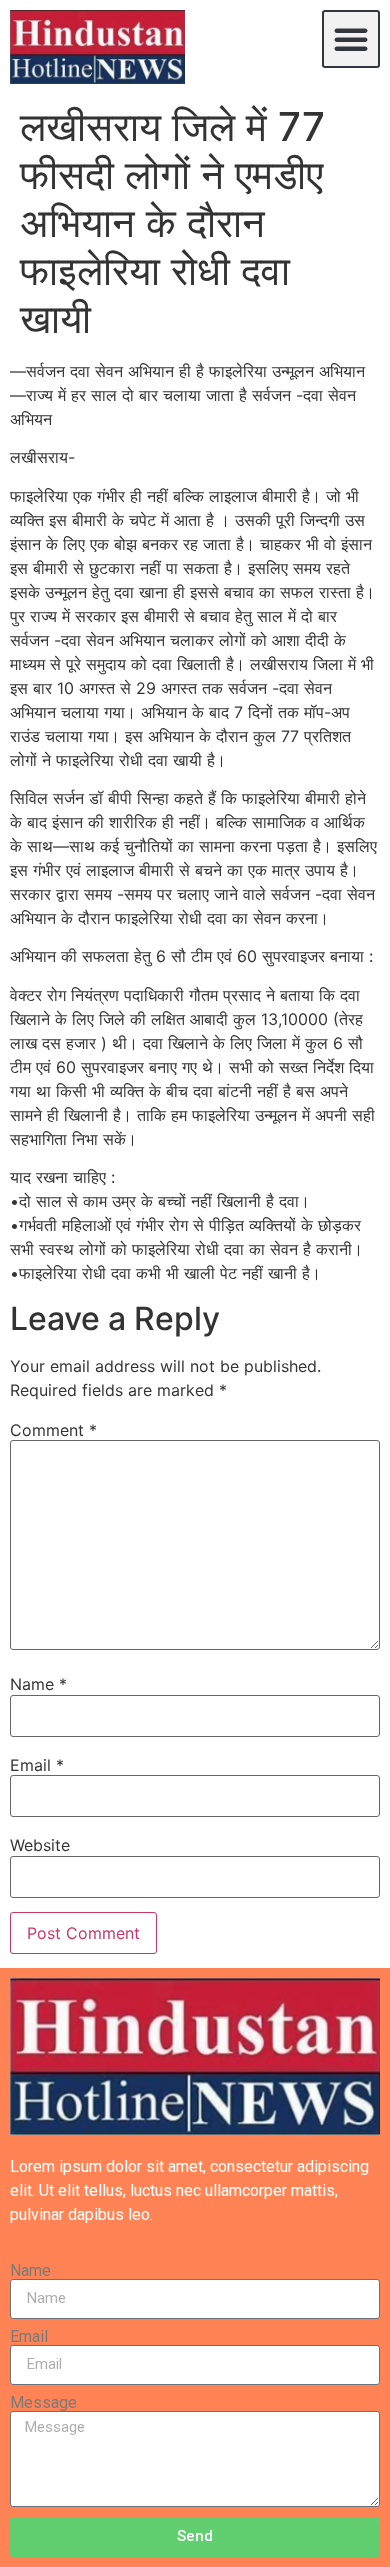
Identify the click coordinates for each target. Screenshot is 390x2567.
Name (38, 1684)
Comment (53, 1430)
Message (43, 2403)
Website (40, 1845)
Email (37, 1765)
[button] (351, 39)
